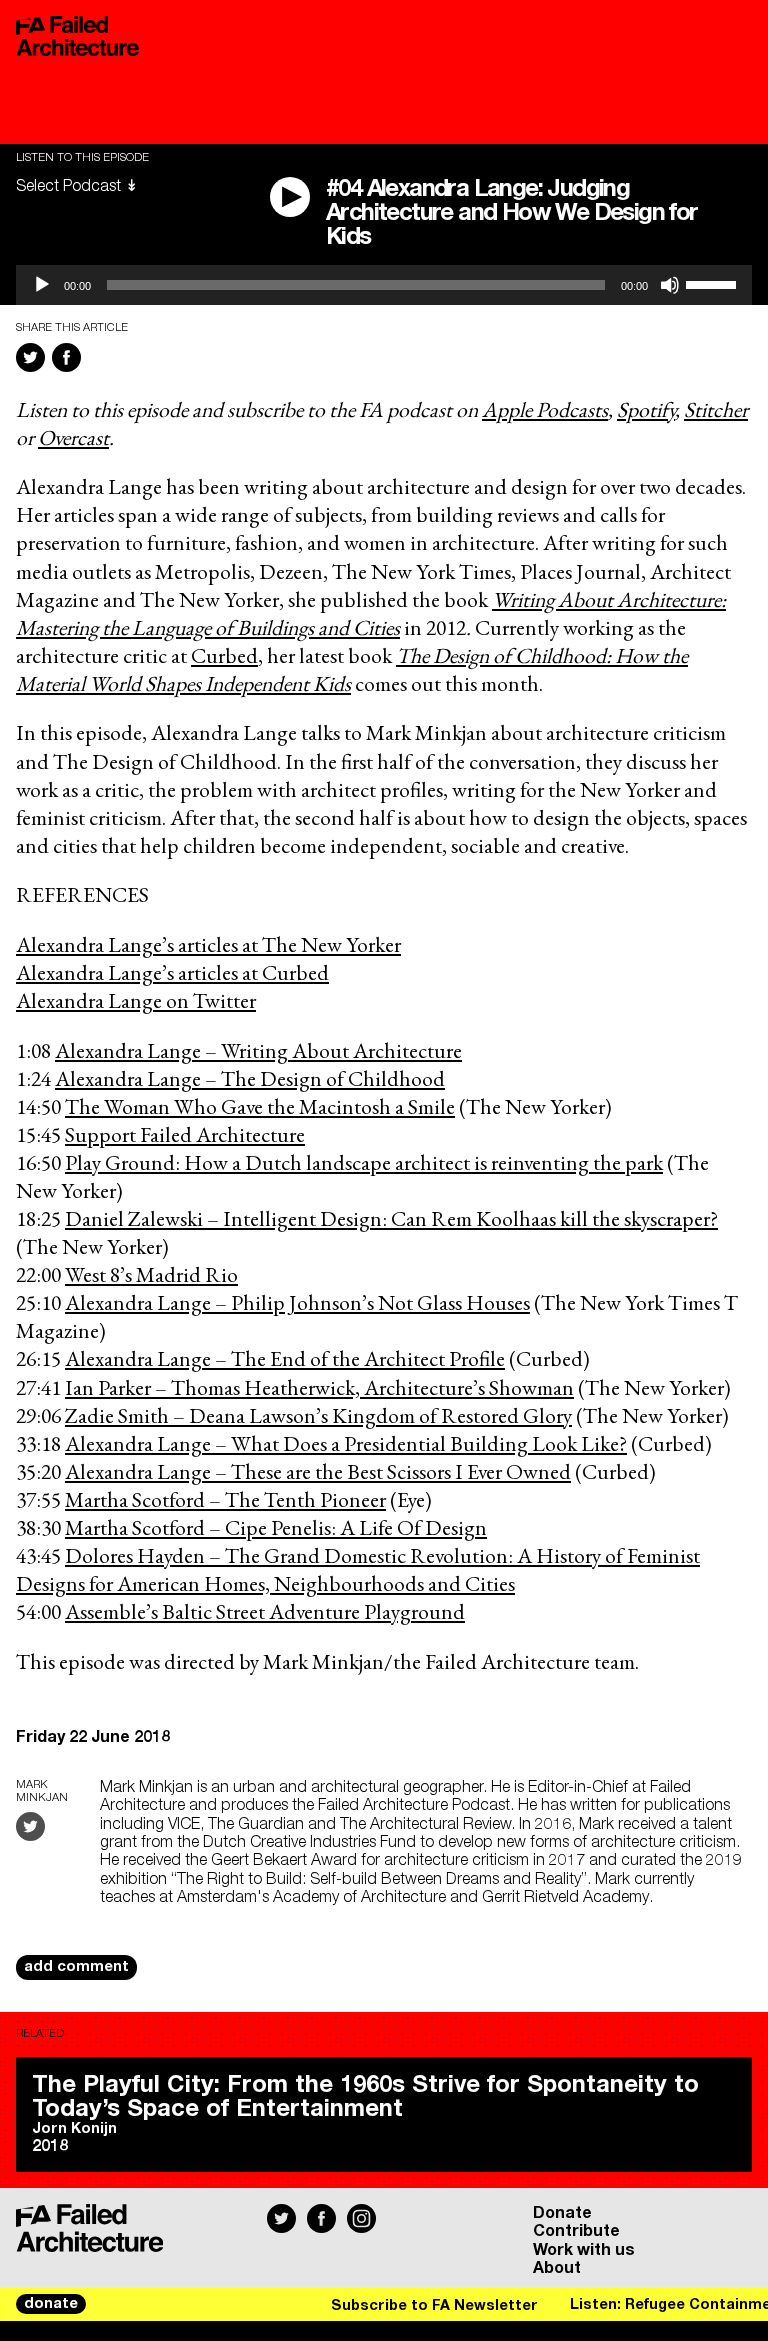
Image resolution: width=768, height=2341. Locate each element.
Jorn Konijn (74, 2129)
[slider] (714, 283)
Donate (562, 2213)
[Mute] (670, 285)
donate (51, 2304)
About (557, 2268)
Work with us (584, 2250)
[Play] (42, 285)
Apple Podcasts (545, 409)
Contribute (576, 2231)
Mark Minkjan (42, 1791)
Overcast (73, 437)
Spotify (646, 409)
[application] (384, 285)
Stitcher (716, 409)
